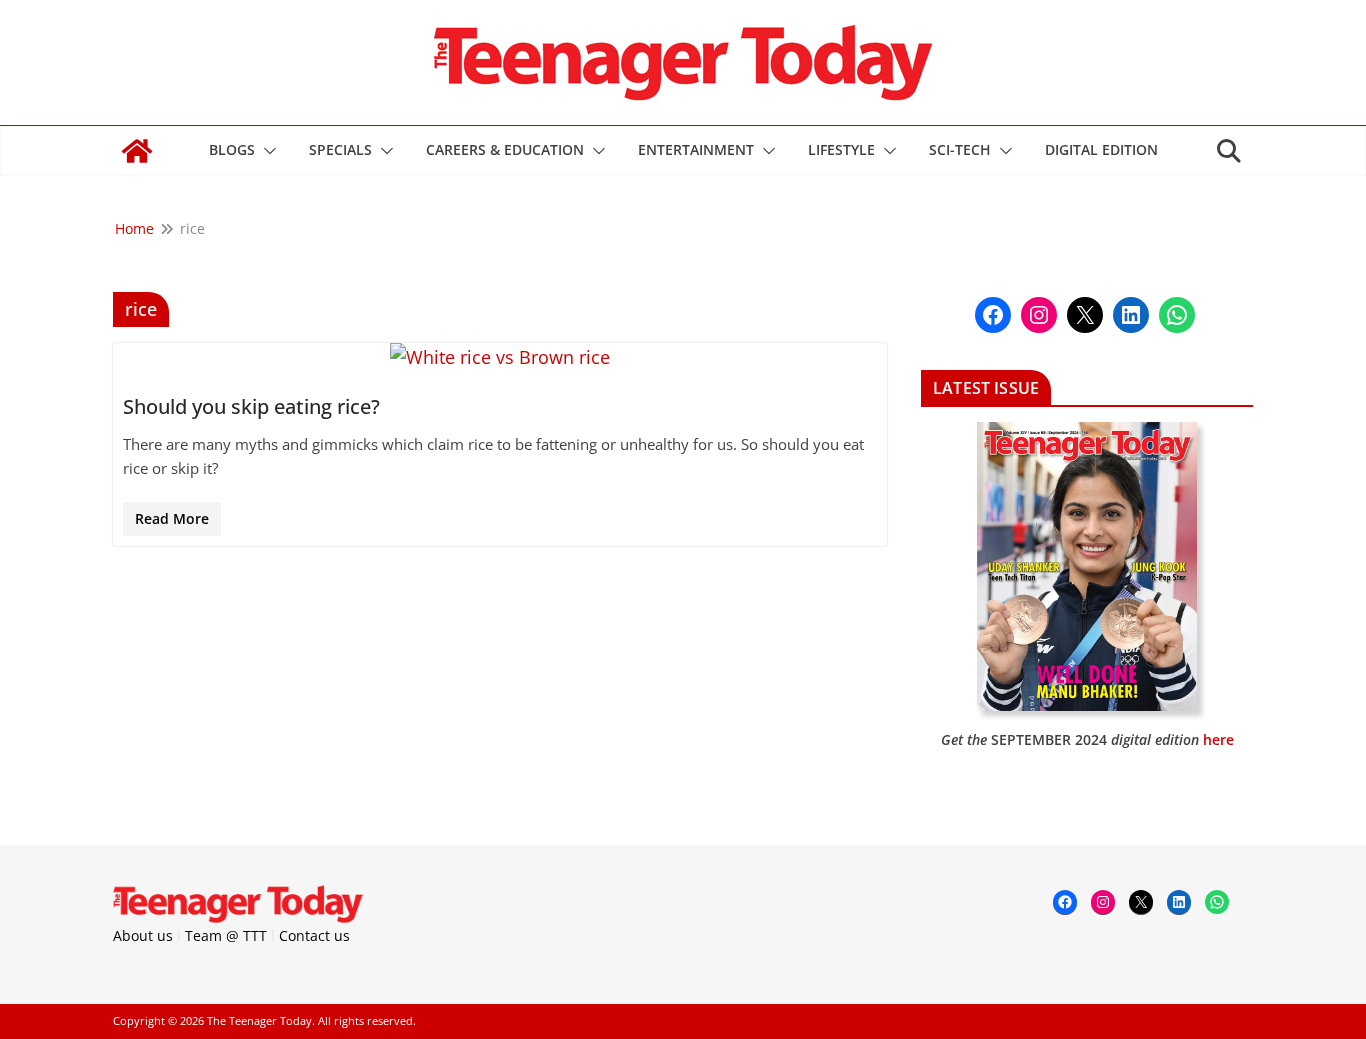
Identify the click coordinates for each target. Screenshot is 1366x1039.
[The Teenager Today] (137, 151)
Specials (340, 149)
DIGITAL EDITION (1101, 149)
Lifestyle (841, 149)
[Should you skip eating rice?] (500, 357)
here (1218, 739)
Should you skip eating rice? (251, 406)
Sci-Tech (960, 149)
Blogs (232, 149)
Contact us (314, 935)
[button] (266, 151)
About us (143, 935)
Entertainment (696, 149)
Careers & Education (505, 149)
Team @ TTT (226, 935)
